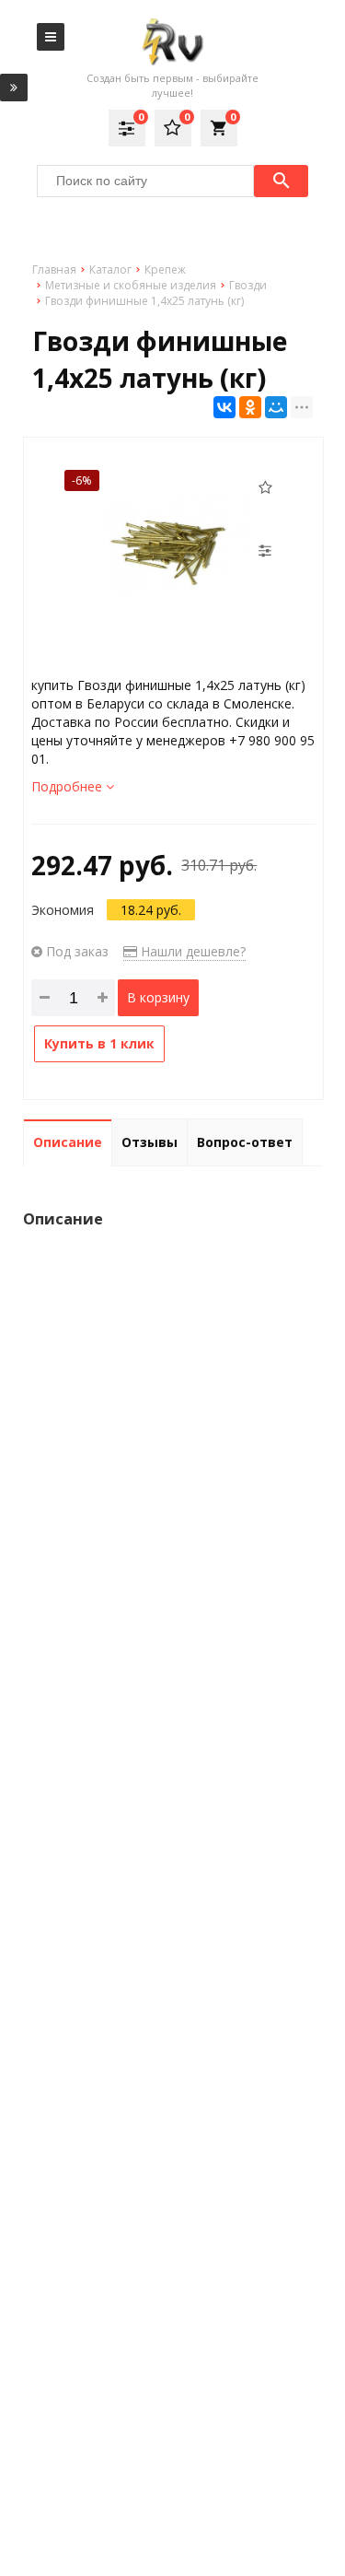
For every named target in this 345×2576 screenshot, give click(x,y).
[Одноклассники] (250, 407)
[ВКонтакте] (224, 407)
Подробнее (69, 786)
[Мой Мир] (276, 407)
